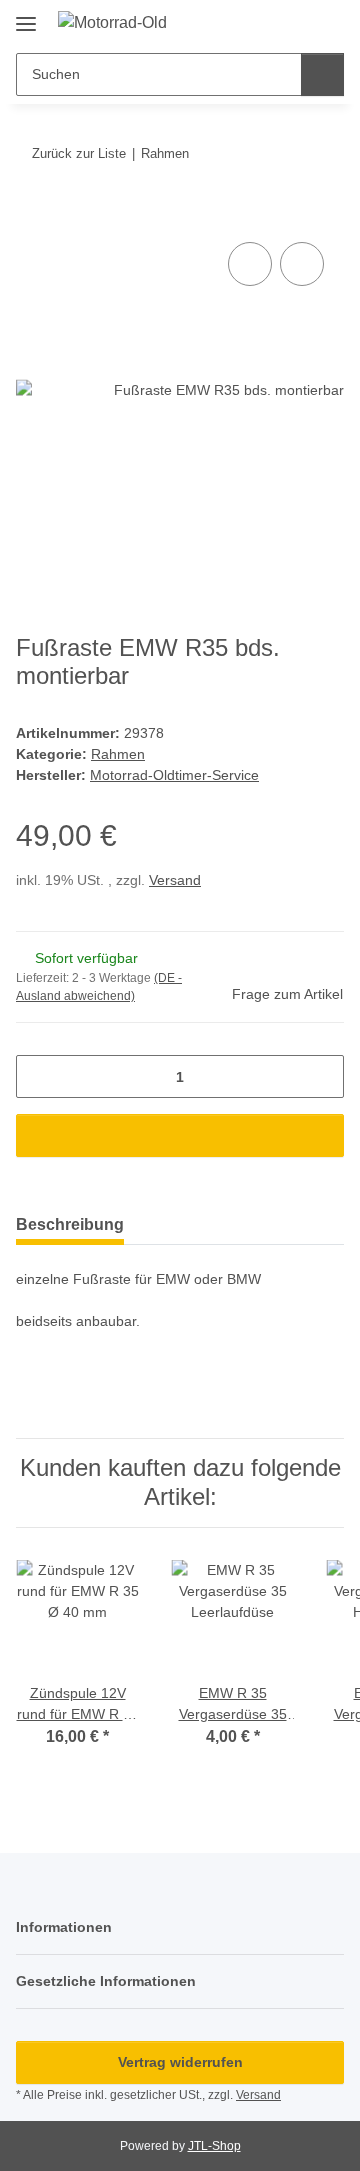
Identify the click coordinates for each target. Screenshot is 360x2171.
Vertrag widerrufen (180, 2062)
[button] (265, 22)
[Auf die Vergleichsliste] (250, 264)
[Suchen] (322, 74)
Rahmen (118, 754)
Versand (175, 880)
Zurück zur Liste (79, 153)
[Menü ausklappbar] (26, 16)
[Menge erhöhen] (321, 1076)
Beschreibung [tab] (70, 1224)
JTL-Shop (214, 2146)
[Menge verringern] (38, 1076)
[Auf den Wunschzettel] (302, 264)
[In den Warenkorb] (32, 215)
